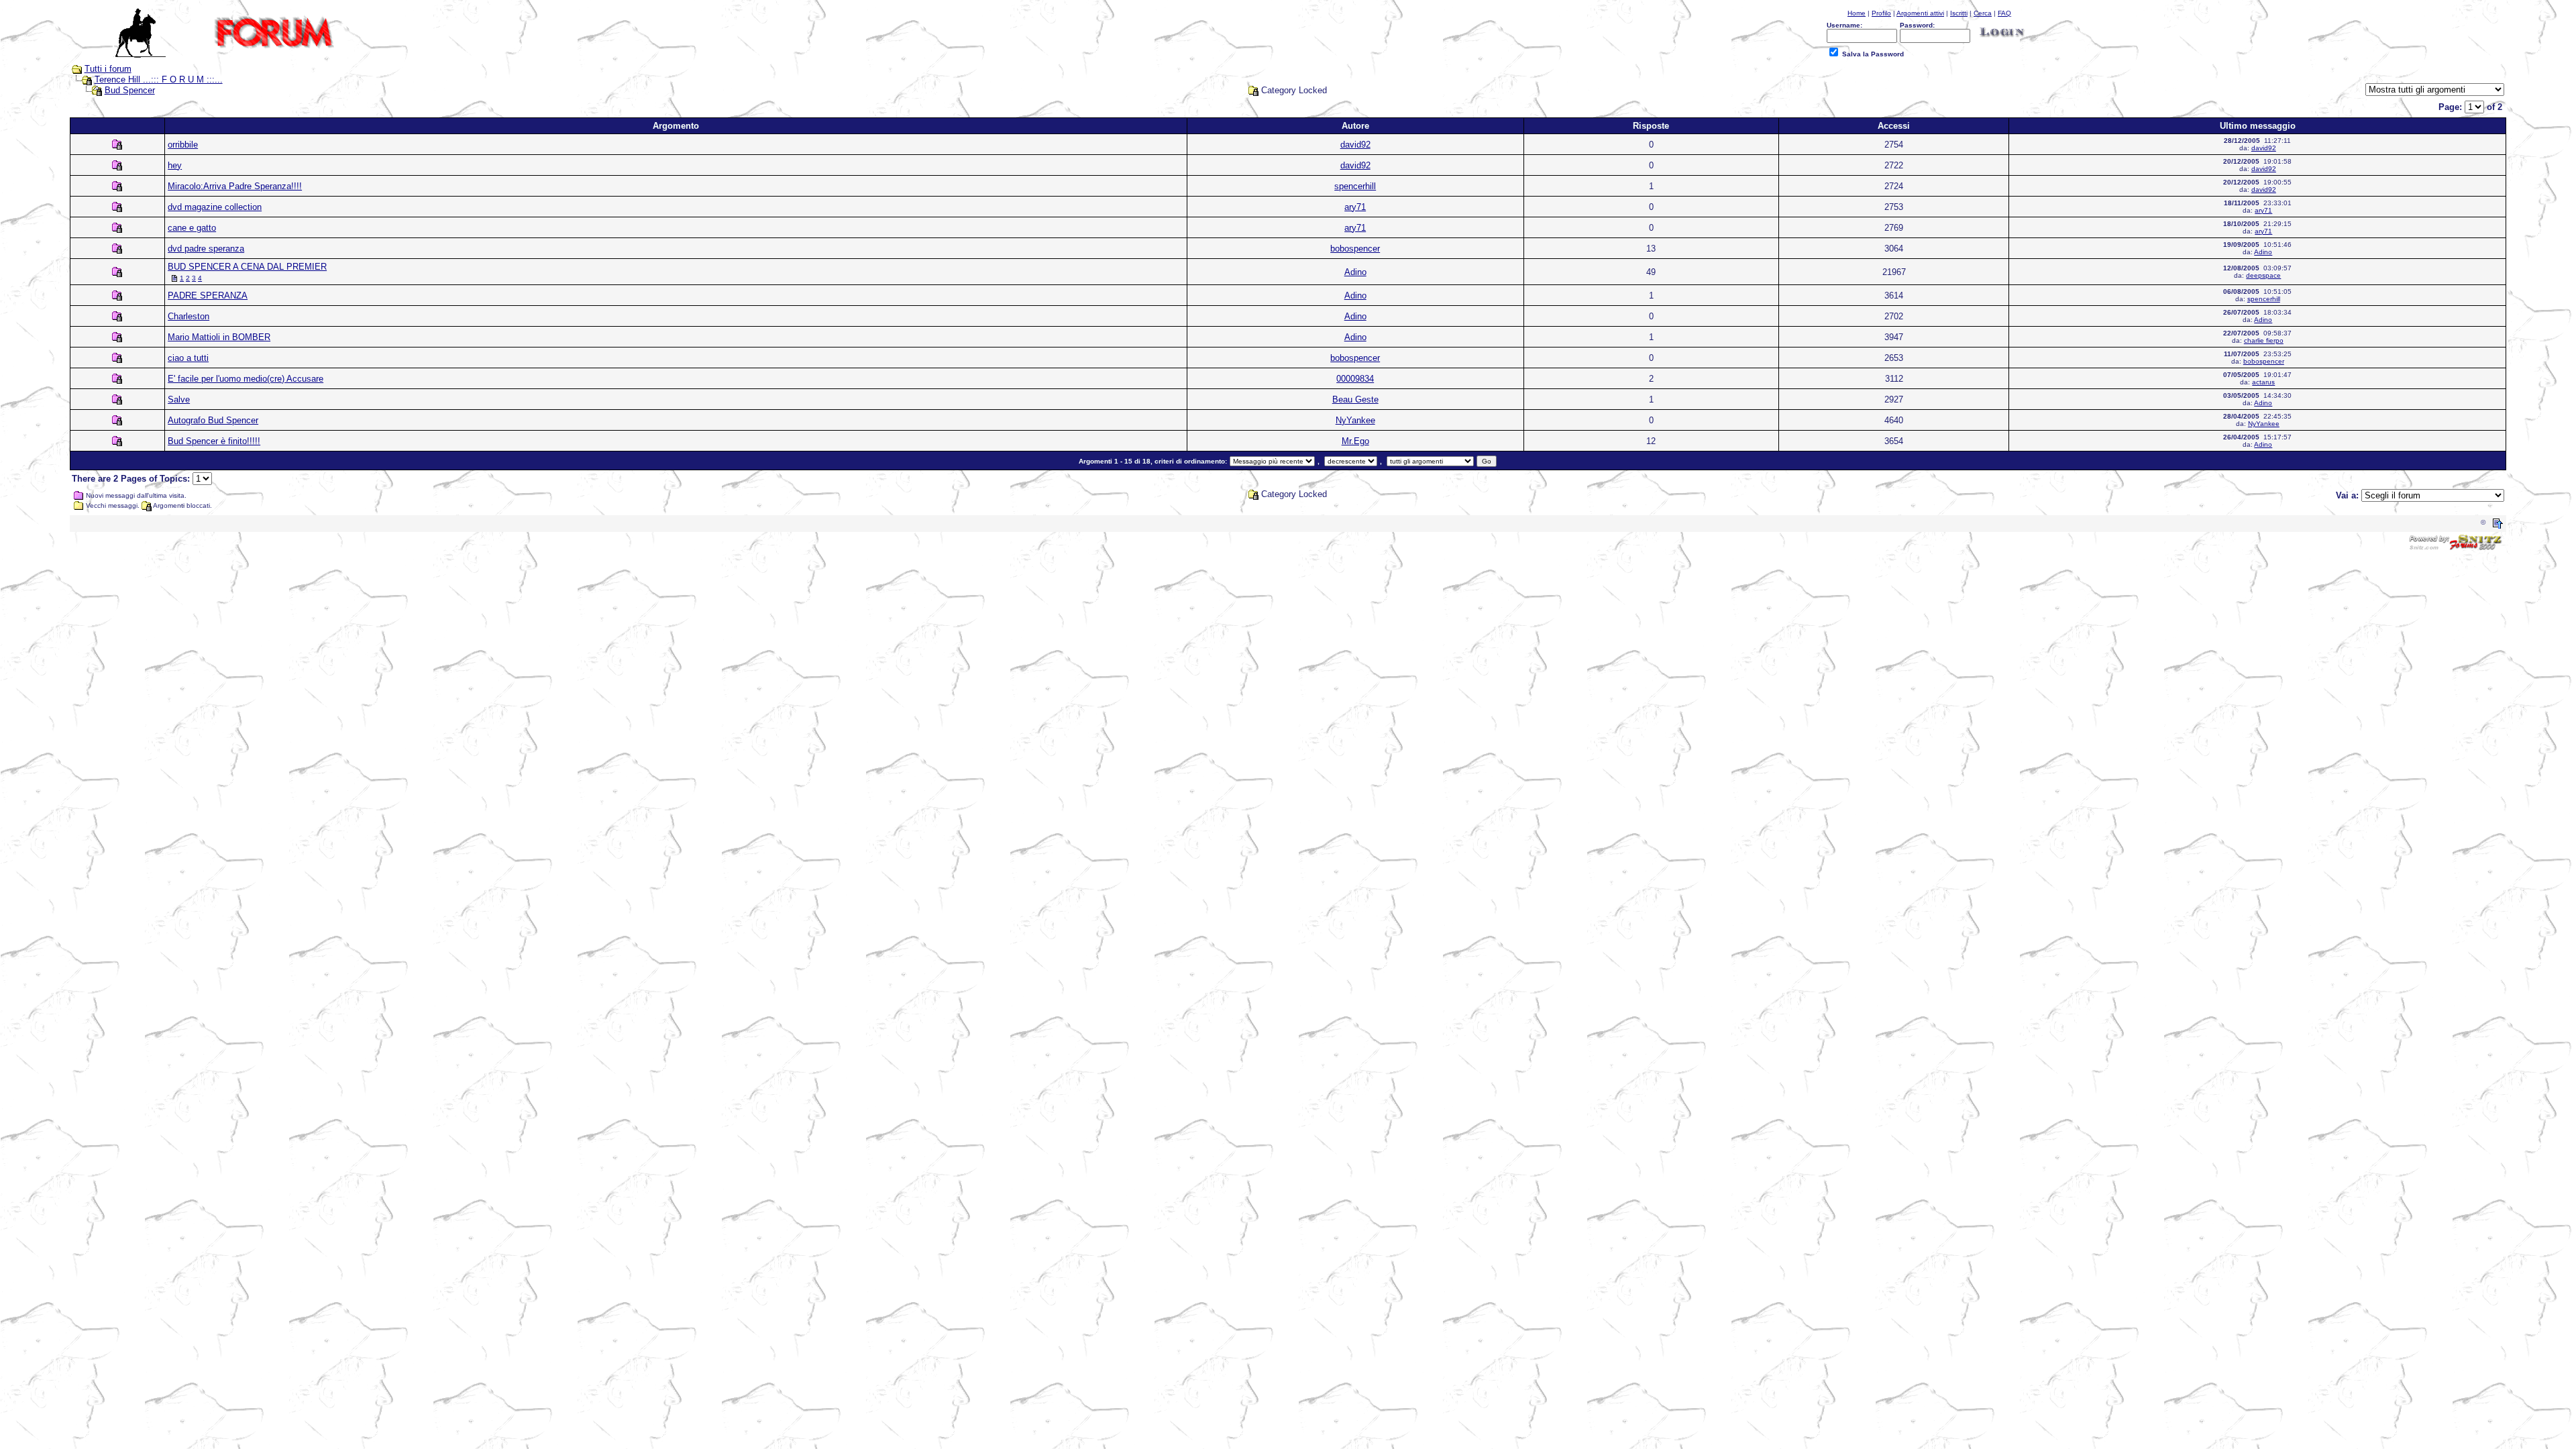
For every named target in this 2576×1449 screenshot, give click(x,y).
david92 (1355, 145)
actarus (2263, 382)
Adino (2263, 252)
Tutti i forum (108, 69)
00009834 (1355, 379)
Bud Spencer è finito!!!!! (214, 441)
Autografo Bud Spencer (213, 420)
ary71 (1355, 207)
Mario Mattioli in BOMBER (219, 337)
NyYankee (1355, 420)
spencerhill (1355, 186)
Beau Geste (1355, 399)
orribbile (183, 145)
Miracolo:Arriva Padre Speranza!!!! (235, 186)
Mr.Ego (1355, 441)
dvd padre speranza (206, 249)
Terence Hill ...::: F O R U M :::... (159, 79)
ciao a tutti (188, 358)
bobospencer (1355, 249)
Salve (179, 399)
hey (175, 165)
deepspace (2263, 275)
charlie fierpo (2264, 340)
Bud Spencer (130, 90)
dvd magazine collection (215, 207)
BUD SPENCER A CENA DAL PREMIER (247, 267)
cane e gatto (192, 228)
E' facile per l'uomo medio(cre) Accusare (246, 379)
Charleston (189, 316)
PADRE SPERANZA (208, 296)
